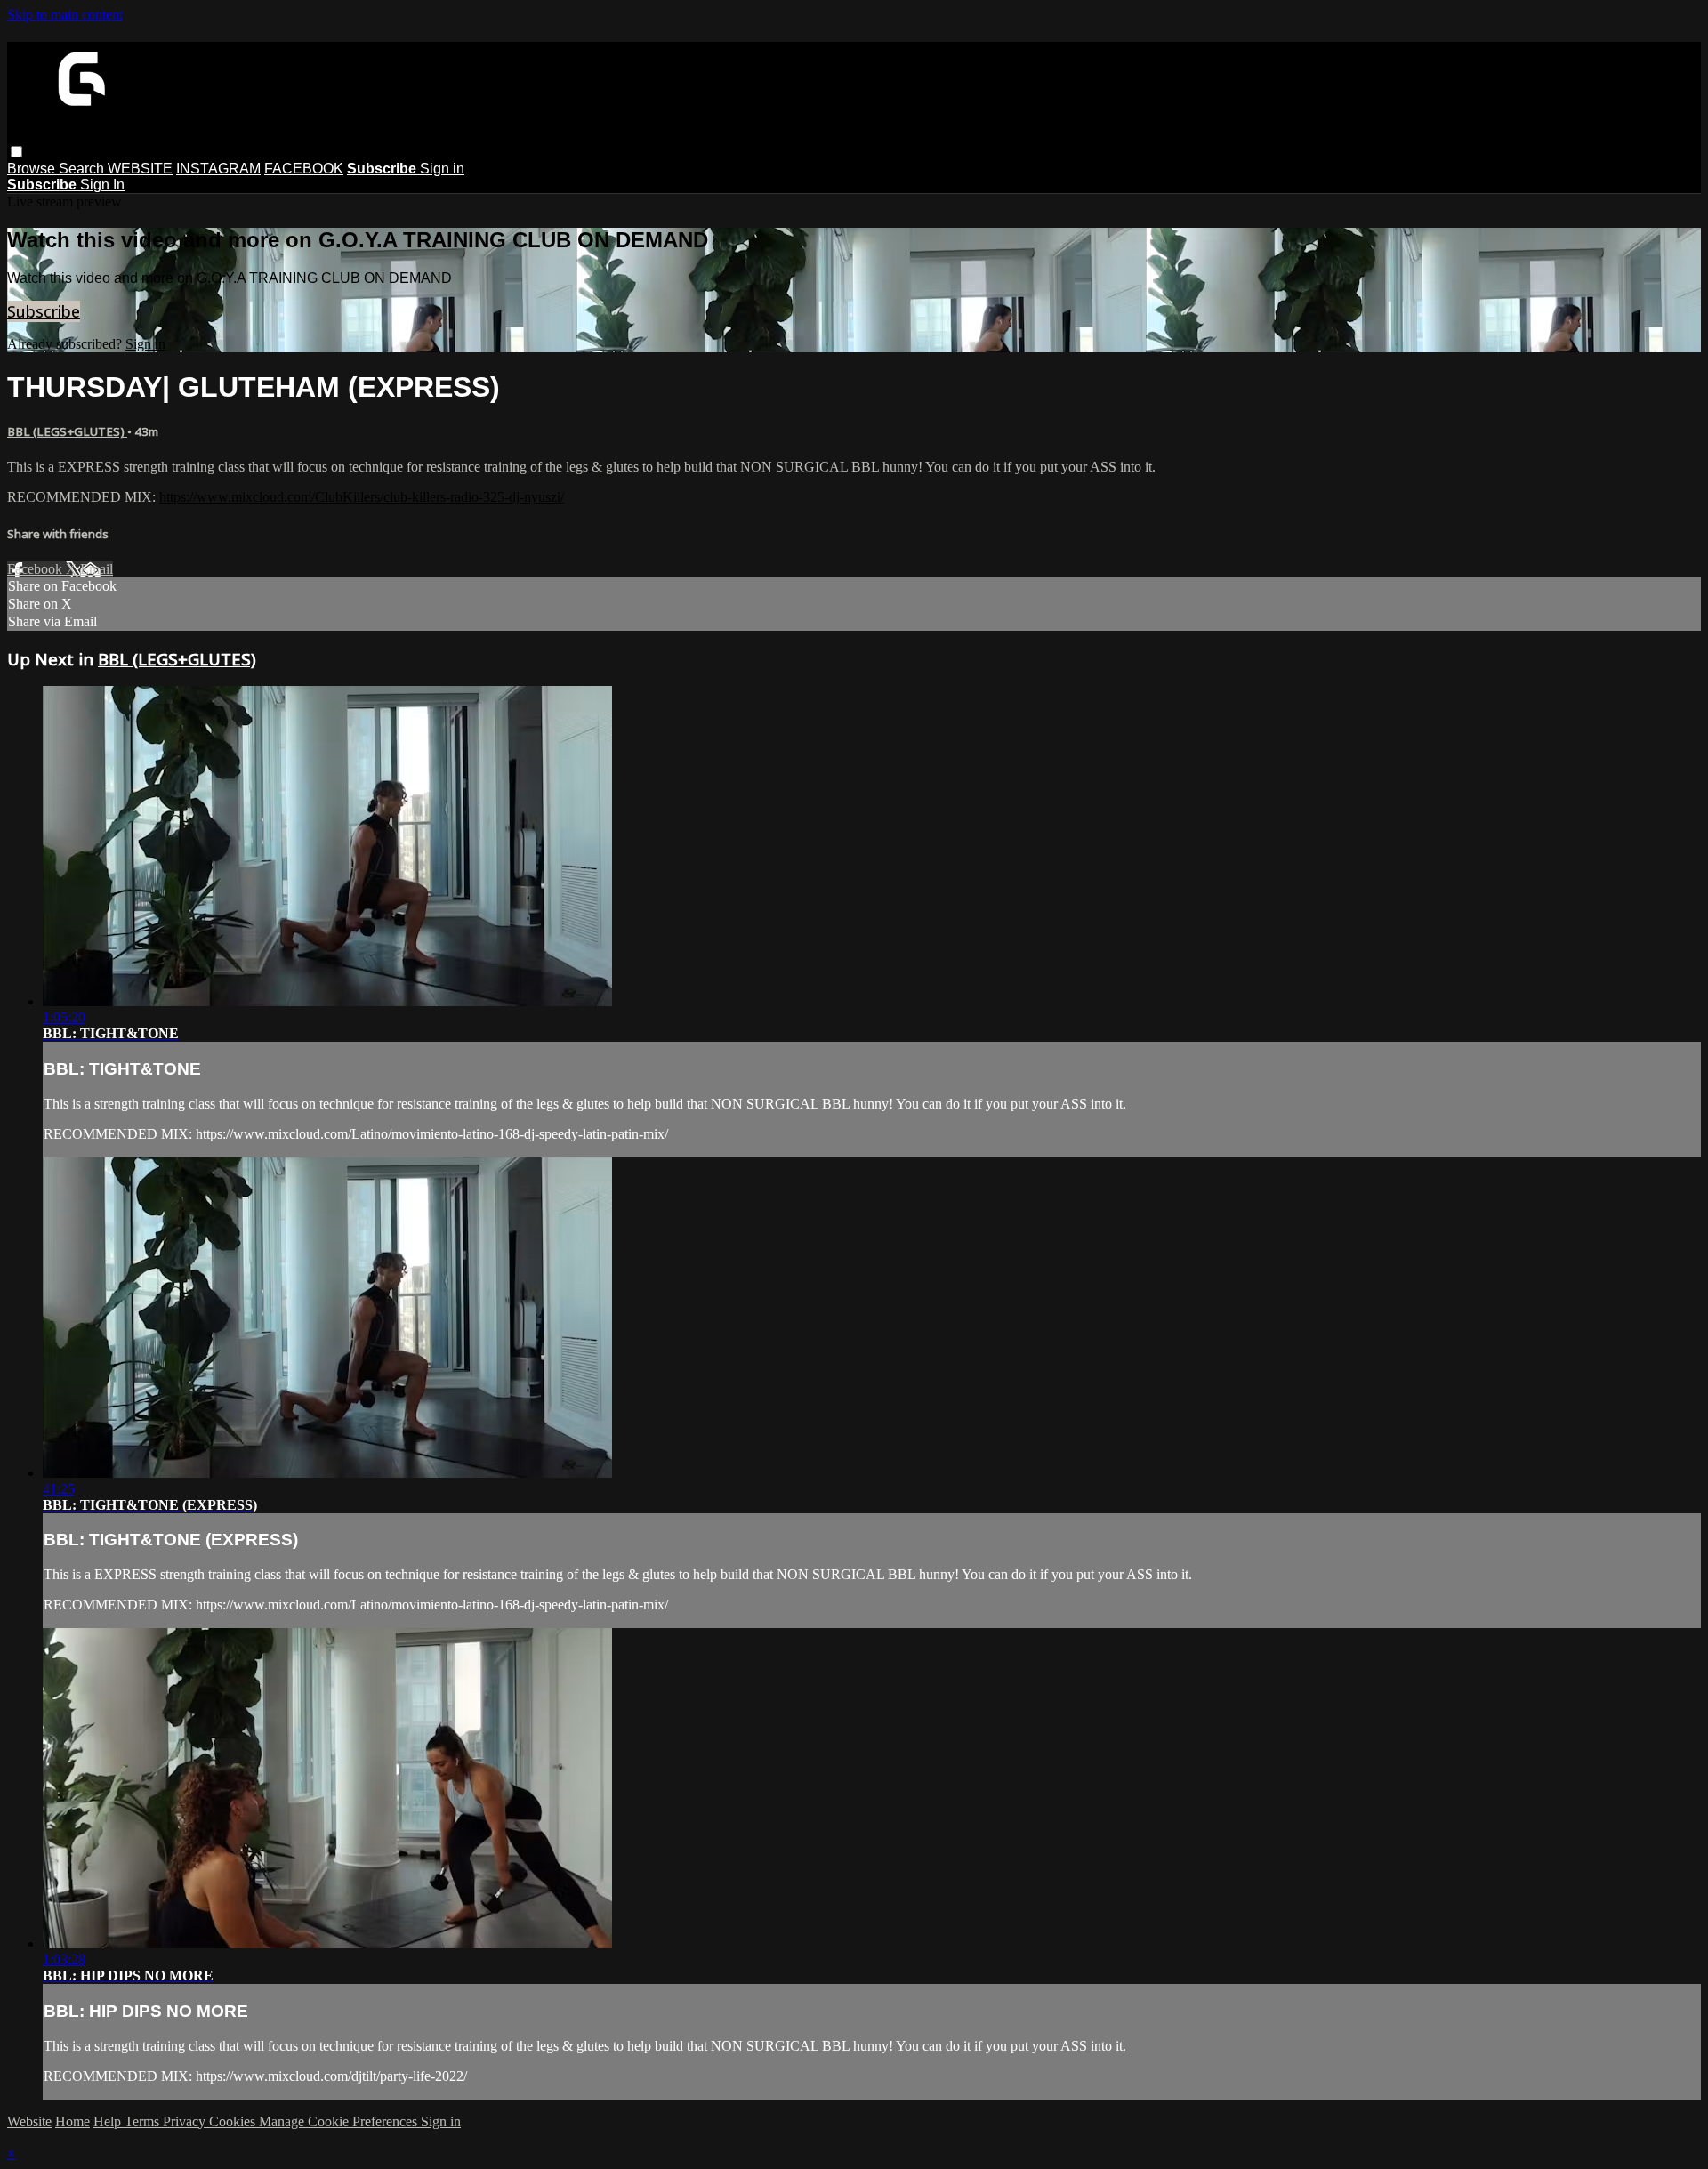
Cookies (234, 2121)
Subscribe (44, 311)
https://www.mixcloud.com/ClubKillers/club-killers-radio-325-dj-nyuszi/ (362, 497)
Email (97, 569)
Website (29, 2121)
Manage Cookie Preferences (340, 2121)
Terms (144, 2121)
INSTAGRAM (218, 169)
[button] (16, 152)
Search (83, 169)
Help (109, 2121)
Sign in (442, 169)
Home (73, 2121)
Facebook (36, 569)
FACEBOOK (304, 169)
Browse (33, 169)
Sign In (102, 185)
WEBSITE (140, 169)
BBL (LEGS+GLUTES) (67, 431)
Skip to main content (65, 15)
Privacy (186, 2121)
